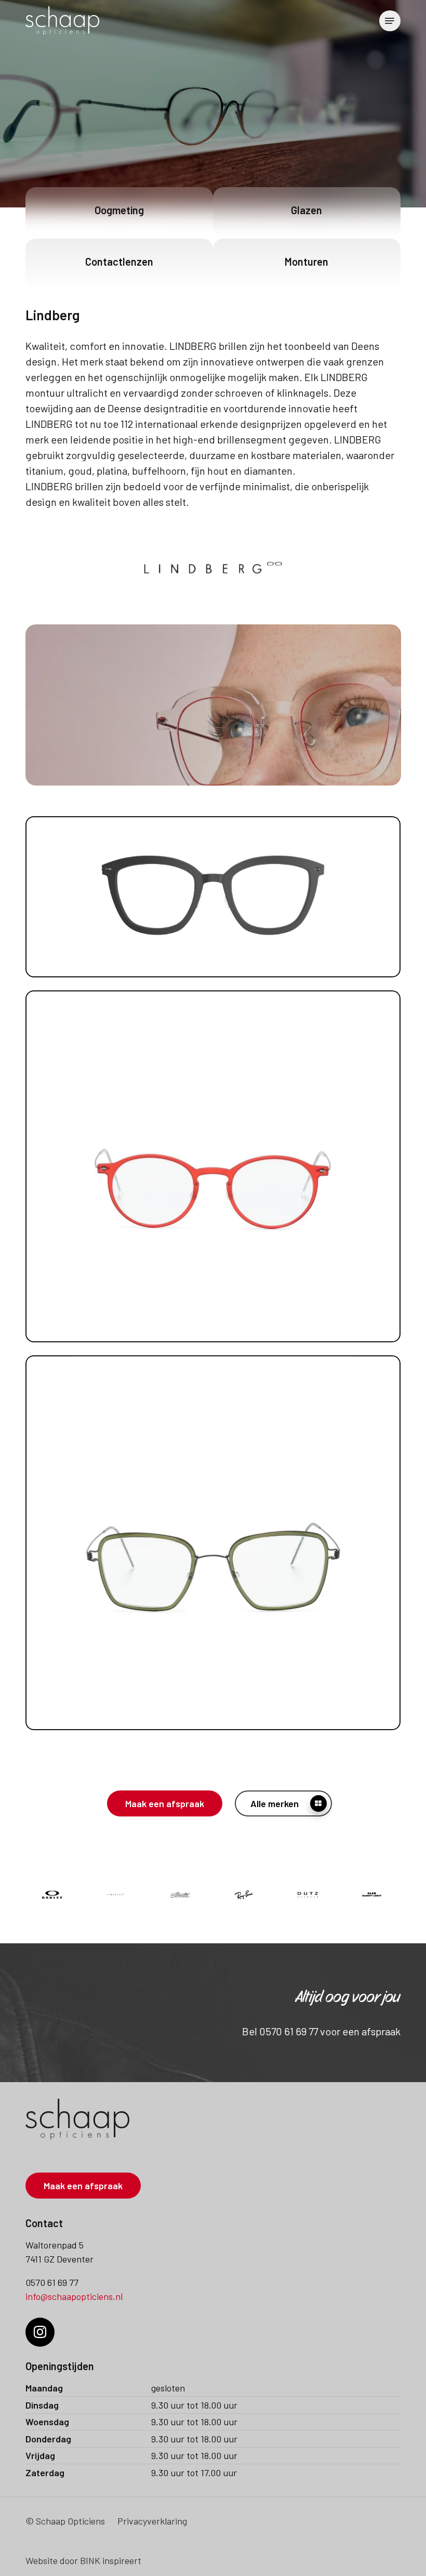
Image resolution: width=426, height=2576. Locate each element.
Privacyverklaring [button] (152, 2521)
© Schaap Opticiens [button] (65, 2521)
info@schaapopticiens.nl (74, 2296)
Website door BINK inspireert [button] (83, 2560)
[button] (390, 21)
